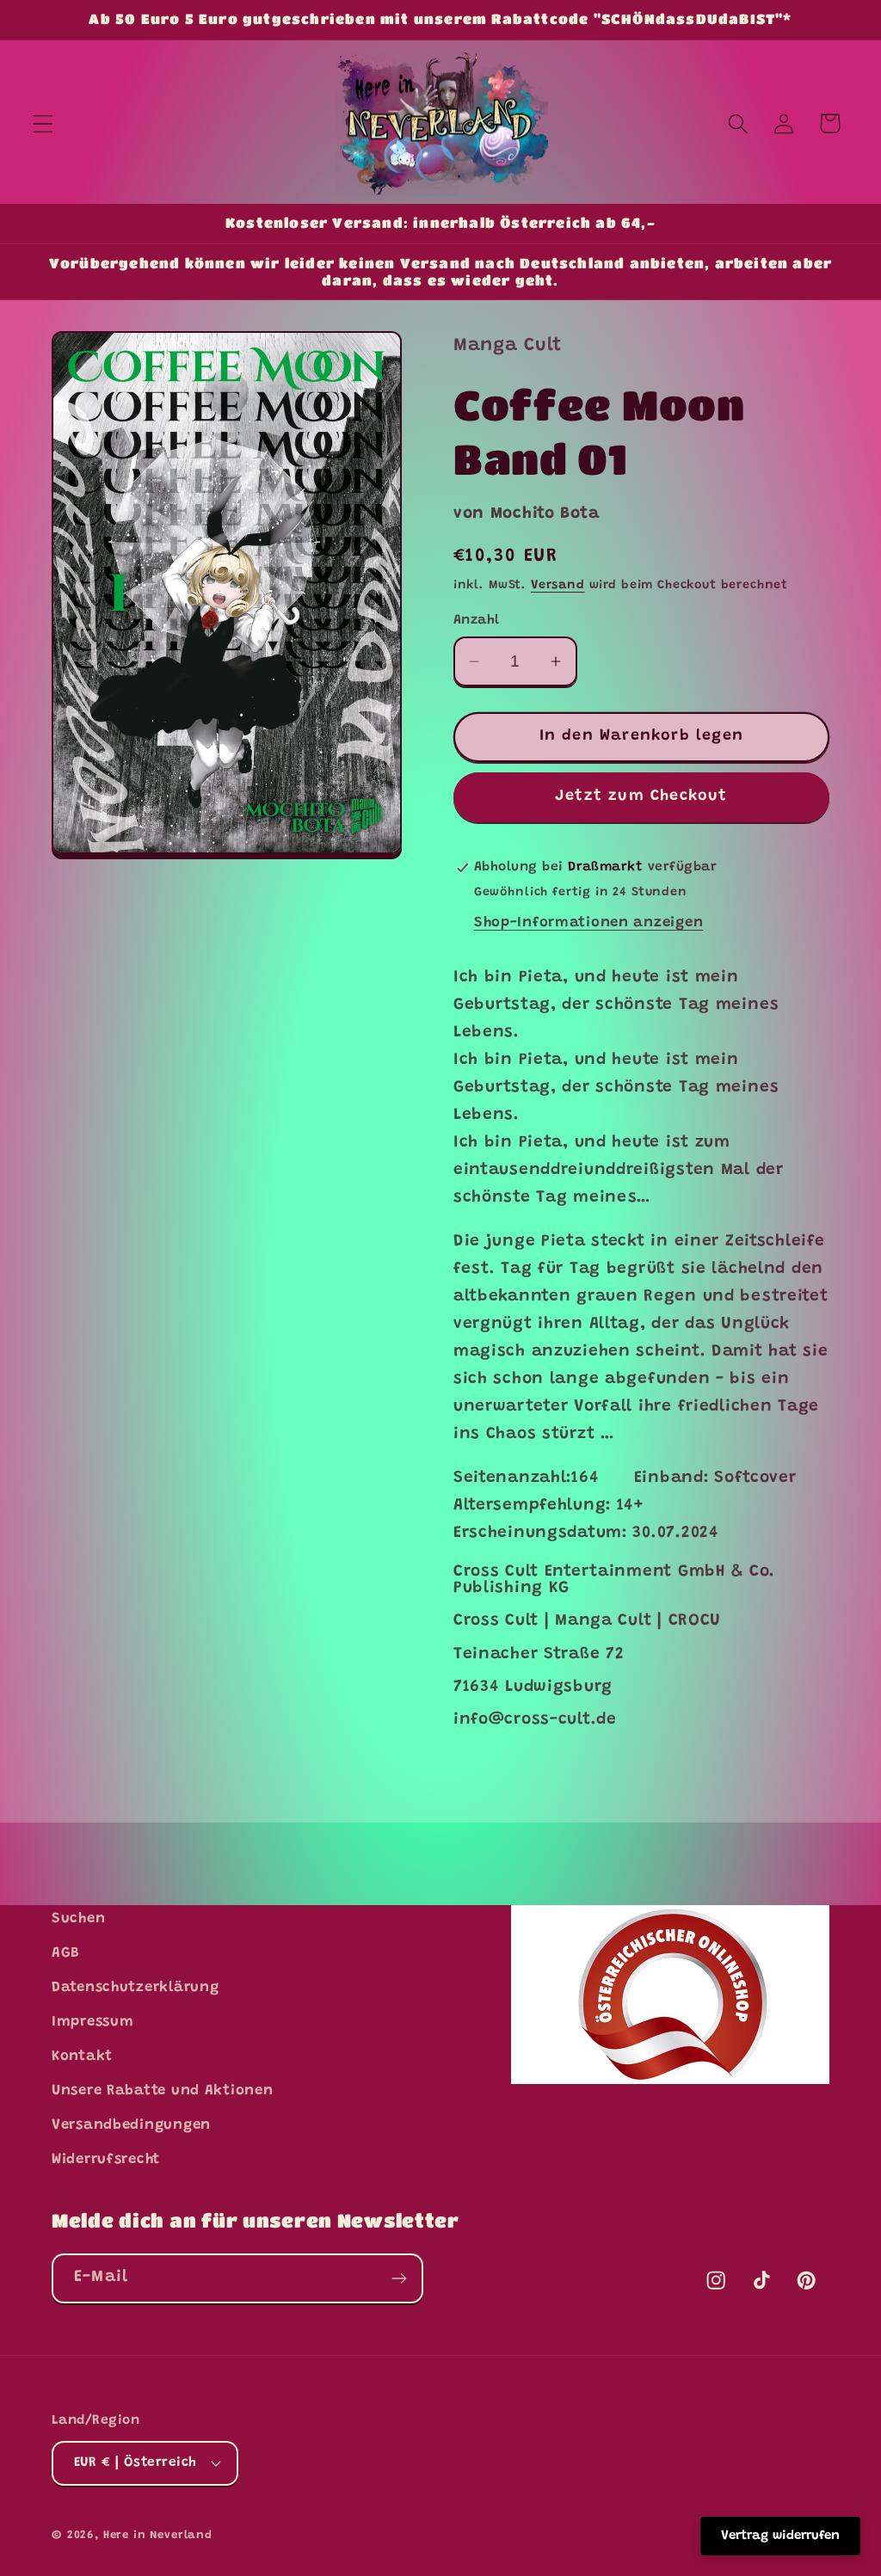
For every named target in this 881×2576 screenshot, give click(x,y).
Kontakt (82, 2056)
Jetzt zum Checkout (641, 796)
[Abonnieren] (399, 2278)
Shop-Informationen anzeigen (588, 923)
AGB (66, 1953)
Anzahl (477, 621)
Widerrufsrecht (106, 2160)
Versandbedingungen (131, 2125)
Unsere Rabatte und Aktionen (162, 2091)
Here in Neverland (158, 2535)
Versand (558, 585)
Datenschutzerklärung (135, 1988)
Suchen (78, 1919)
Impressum (92, 2022)
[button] (43, 123)
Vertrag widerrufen (780, 2536)
